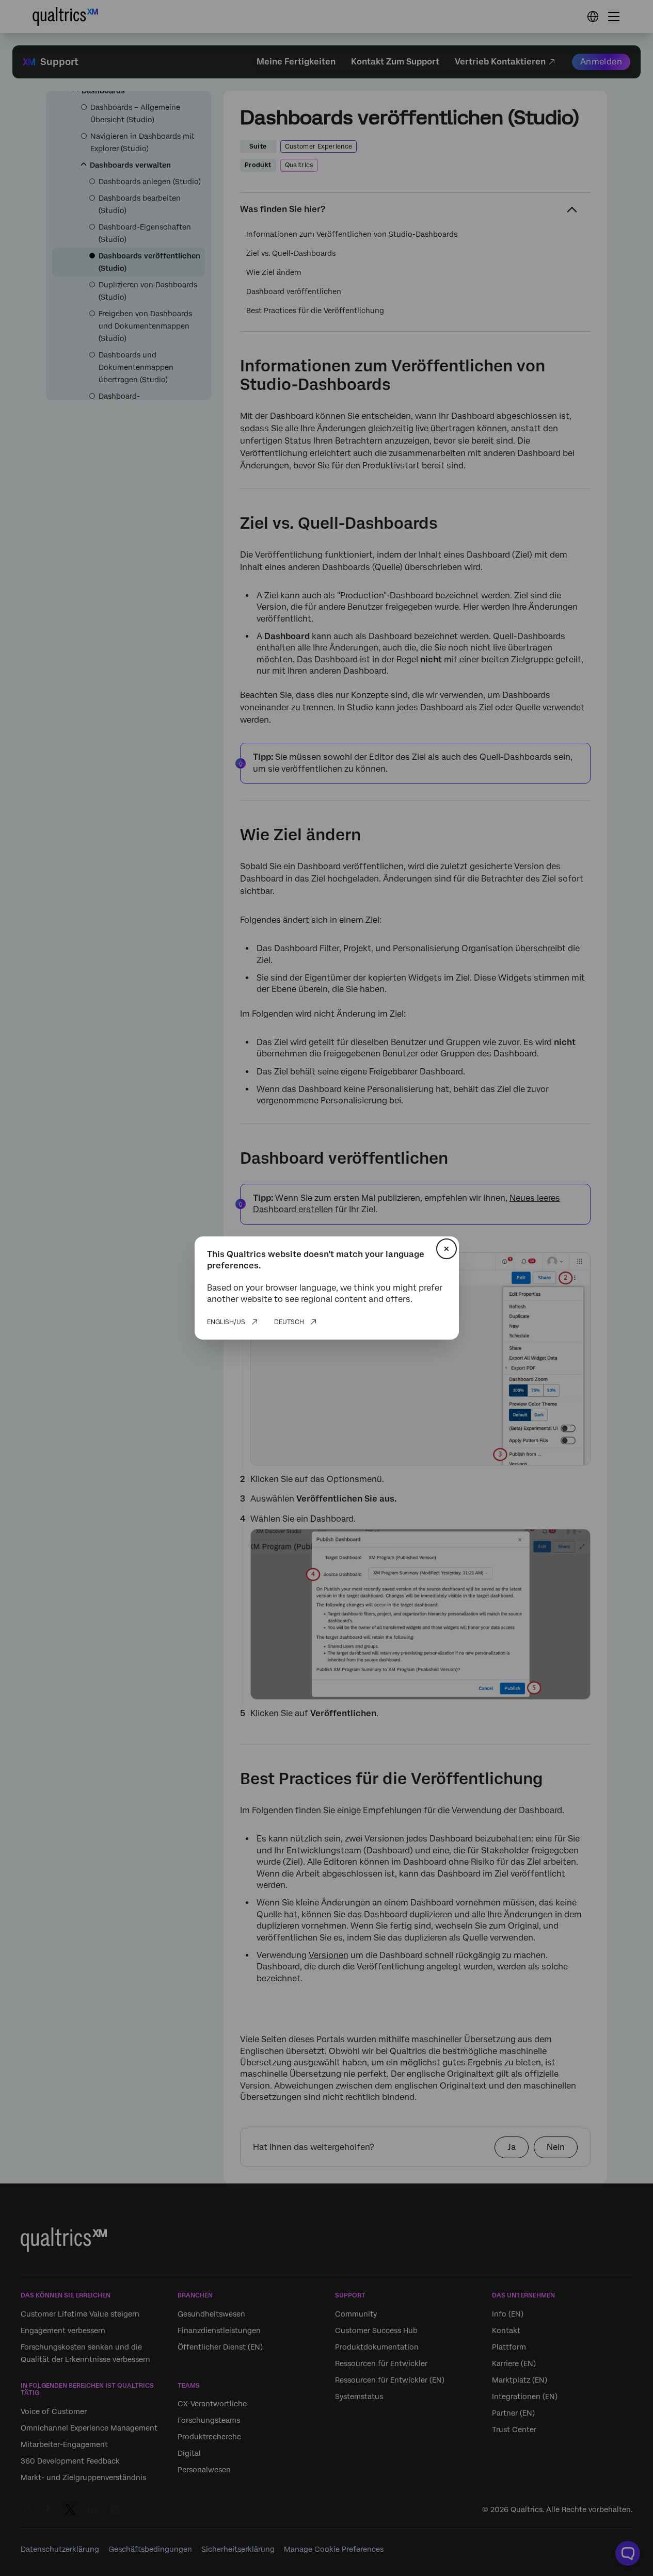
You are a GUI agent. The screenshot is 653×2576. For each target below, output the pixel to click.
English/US (226, 1322)
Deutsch (289, 1322)
